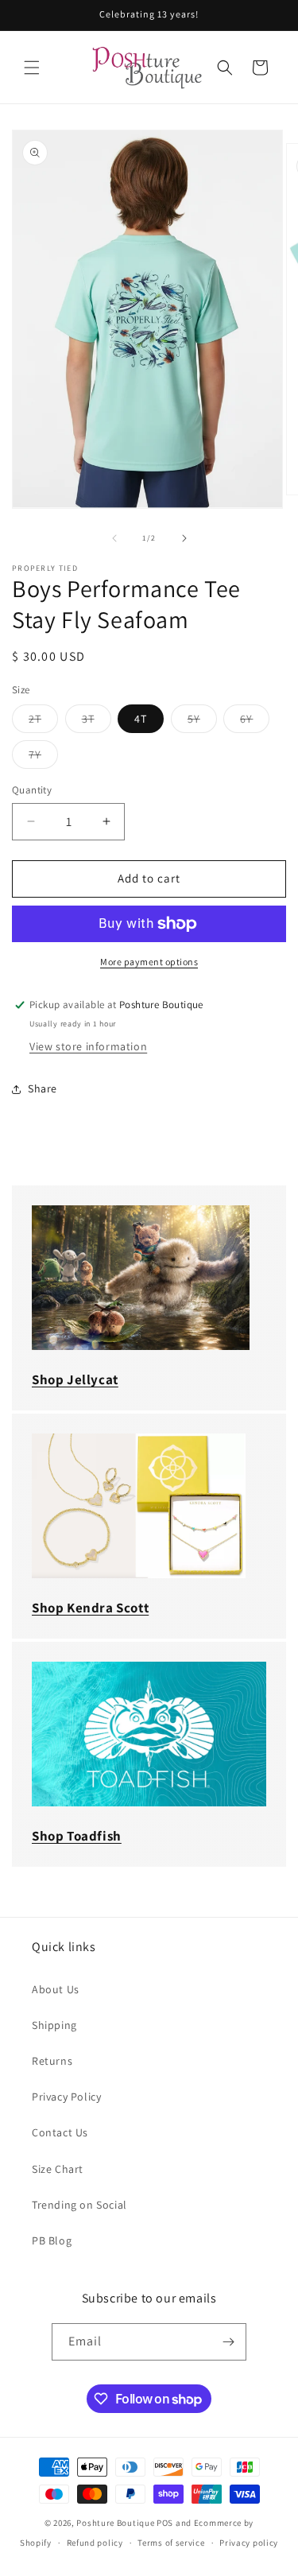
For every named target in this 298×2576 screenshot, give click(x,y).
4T (141, 719)
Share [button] (43, 1088)
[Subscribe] (228, 2342)
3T (97, 722)
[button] (32, 68)
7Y (43, 758)
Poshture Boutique (115, 2523)
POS (165, 2523)
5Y (202, 722)
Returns (52, 2061)
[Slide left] (114, 538)
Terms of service (171, 2543)
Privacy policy (249, 2543)
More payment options (149, 962)
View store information (88, 1046)
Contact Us (60, 2132)
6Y (255, 722)
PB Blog (52, 2240)
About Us (56, 1989)
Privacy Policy (66, 2097)
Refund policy (95, 2543)
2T (43, 722)
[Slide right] (184, 538)
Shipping (54, 2025)
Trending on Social (79, 2205)
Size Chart (58, 2169)
